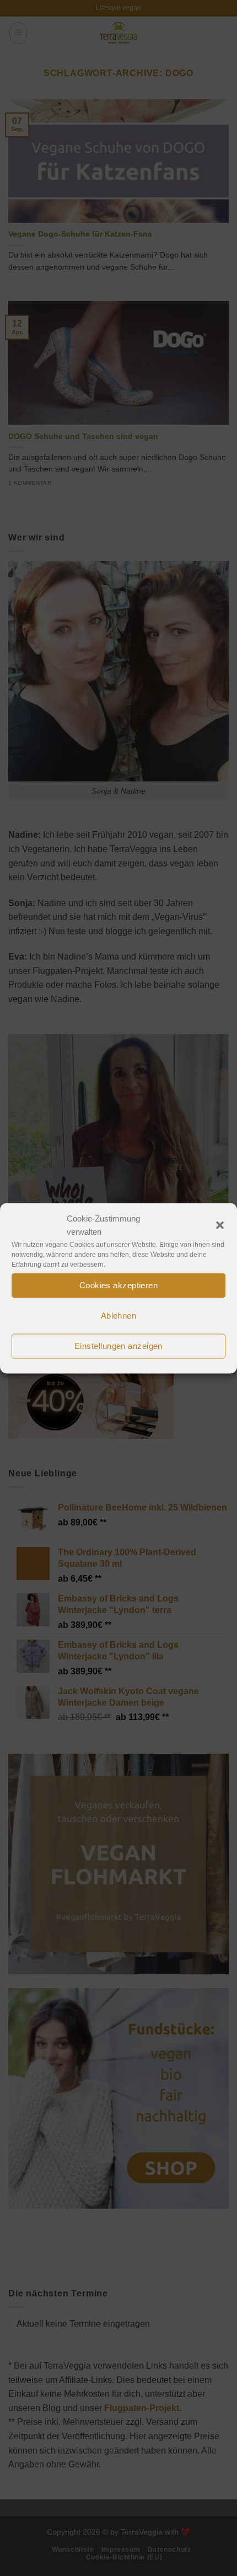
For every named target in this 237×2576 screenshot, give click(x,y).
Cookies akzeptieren (119, 1285)
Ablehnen (119, 1316)
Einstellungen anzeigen (118, 1346)
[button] (220, 1225)
